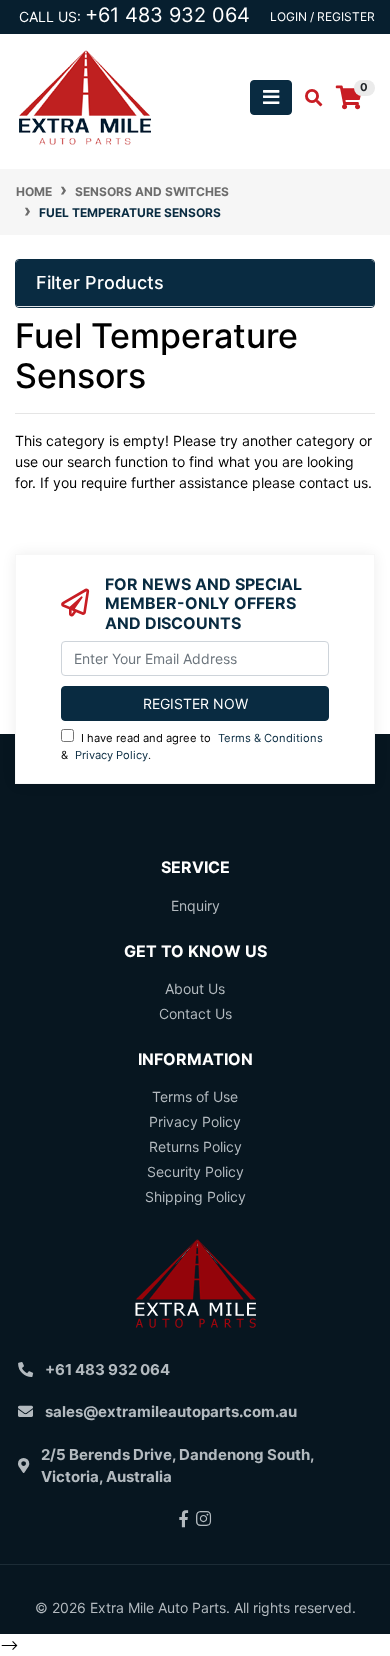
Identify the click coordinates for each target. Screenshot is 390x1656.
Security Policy (195, 1171)
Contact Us (195, 1013)
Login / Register (322, 16)
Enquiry (195, 905)
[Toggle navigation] (271, 97)
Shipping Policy (195, 1196)
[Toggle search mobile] (307, 98)
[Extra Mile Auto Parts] (85, 95)
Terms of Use (195, 1096)
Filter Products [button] (100, 282)
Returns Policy (195, 1146)
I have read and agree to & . (192, 746)
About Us (195, 988)
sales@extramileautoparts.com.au (171, 1411)
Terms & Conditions (270, 738)
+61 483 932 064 (167, 15)
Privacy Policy (111, 755)
